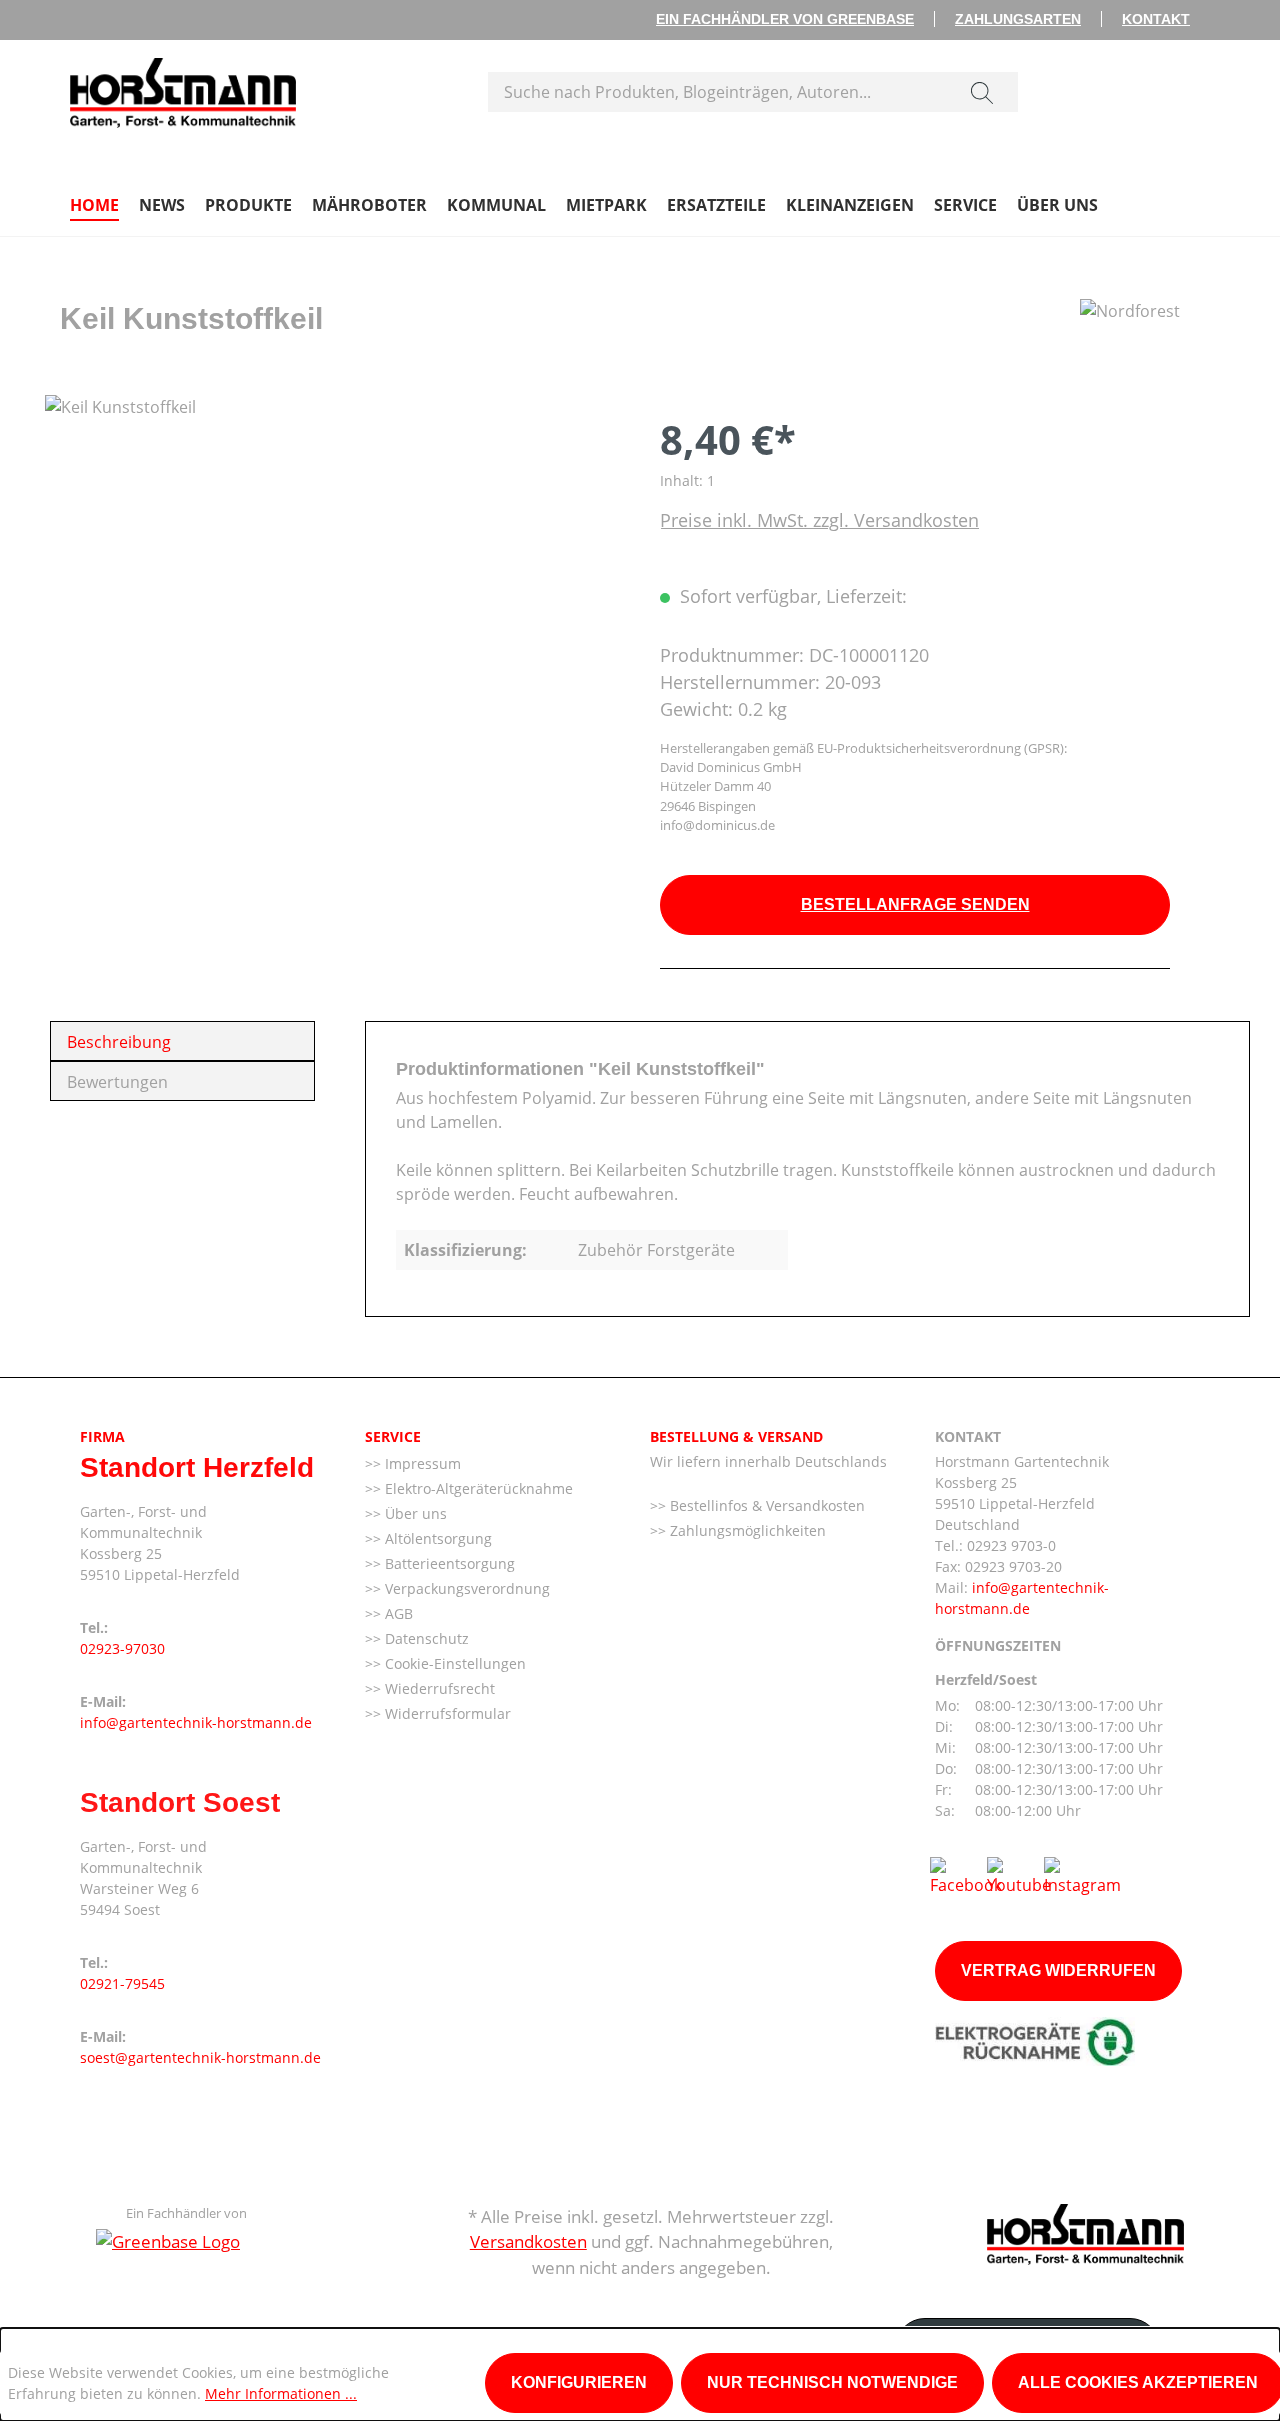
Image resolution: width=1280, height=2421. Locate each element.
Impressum (421, 1463)
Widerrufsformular (446, 1713)
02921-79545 (122, 1983)
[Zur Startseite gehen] (183, 88)
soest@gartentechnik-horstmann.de (200, 2057)
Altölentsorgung (436, 1538)
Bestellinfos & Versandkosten (765, 1505)
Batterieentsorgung (448, 1563)
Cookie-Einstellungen (453, 1663)
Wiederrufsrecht (438, 1688)
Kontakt (1156, 19)
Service (393, 1436)
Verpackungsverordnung (465, 1588)
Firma (102, 1436)
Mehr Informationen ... (281, 2393)
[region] (332, 610)
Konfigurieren (579, 2382)
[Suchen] (982, 92)
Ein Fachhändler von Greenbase (785, 19)
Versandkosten (528, 2241)
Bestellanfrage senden (915, 904)
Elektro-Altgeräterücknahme (477, 1488)
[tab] (182, 1041)
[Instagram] (1082, 1875)
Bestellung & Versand (736, 1436)
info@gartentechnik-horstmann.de (196, 1722)
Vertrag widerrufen (1058, 1970)
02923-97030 (122, 1648)
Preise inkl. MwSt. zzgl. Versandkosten (819, 520)
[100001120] (332, 610)
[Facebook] (966, 1875)
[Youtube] (1019, 1875)
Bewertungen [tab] (117, 1082)
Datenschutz (425, 1638)
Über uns (414, 1513)
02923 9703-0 (1011, 1545)
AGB (397, 1613)
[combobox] (717, 92)
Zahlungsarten (1018, 19)
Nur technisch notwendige (832, 2382)
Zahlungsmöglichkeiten (746, 1530)
